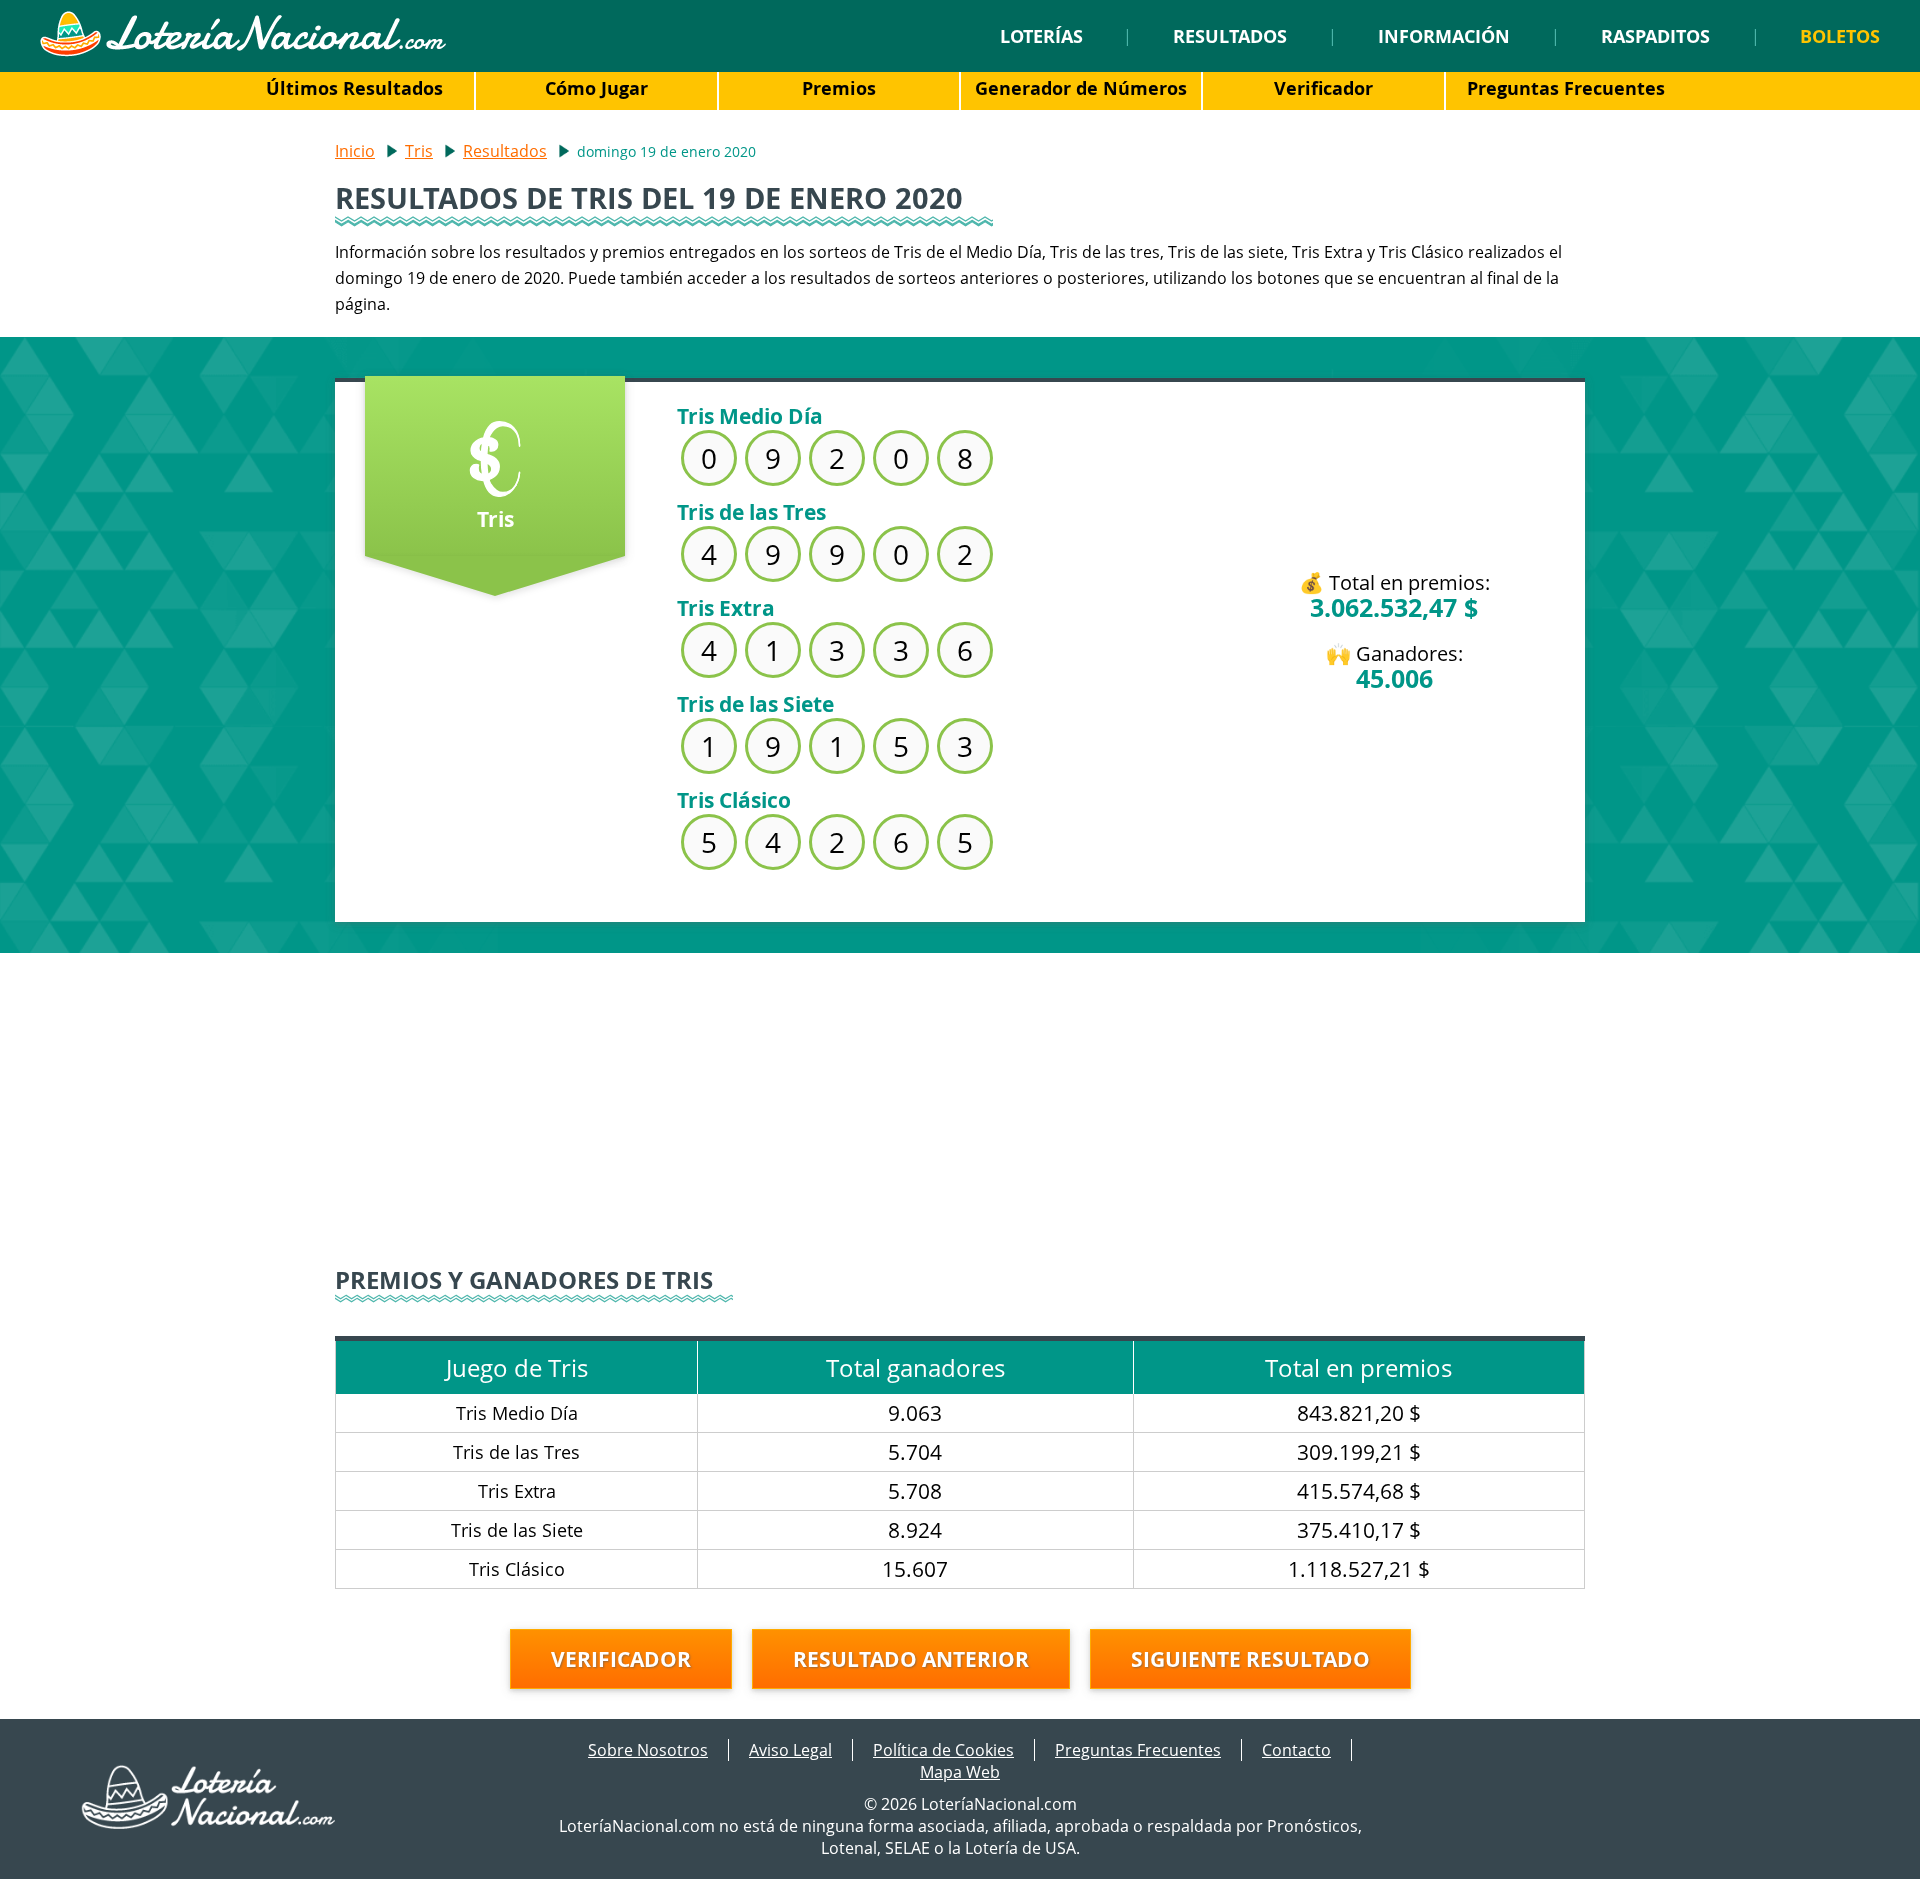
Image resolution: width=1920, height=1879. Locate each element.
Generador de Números (1081, 88)
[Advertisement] (960, 1093)
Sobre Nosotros (648, 1750)
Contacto (1296, 1750)
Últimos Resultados (354, 88)
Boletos (1840, 36)
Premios (839, 88)
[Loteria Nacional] (242, 51)
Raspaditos (1655, 36)
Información (1444, 36)
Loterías (1041, 36)
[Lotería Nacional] (209, 1823)
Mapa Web (960, 1772)
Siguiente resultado (1250, 1659)
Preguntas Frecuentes (1566, 88)
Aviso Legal (790, 1750)
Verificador (1323, 88)
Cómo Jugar (596, 88)
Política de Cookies (943, 1750)
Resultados (1230, 36)
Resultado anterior (911, 1659)
